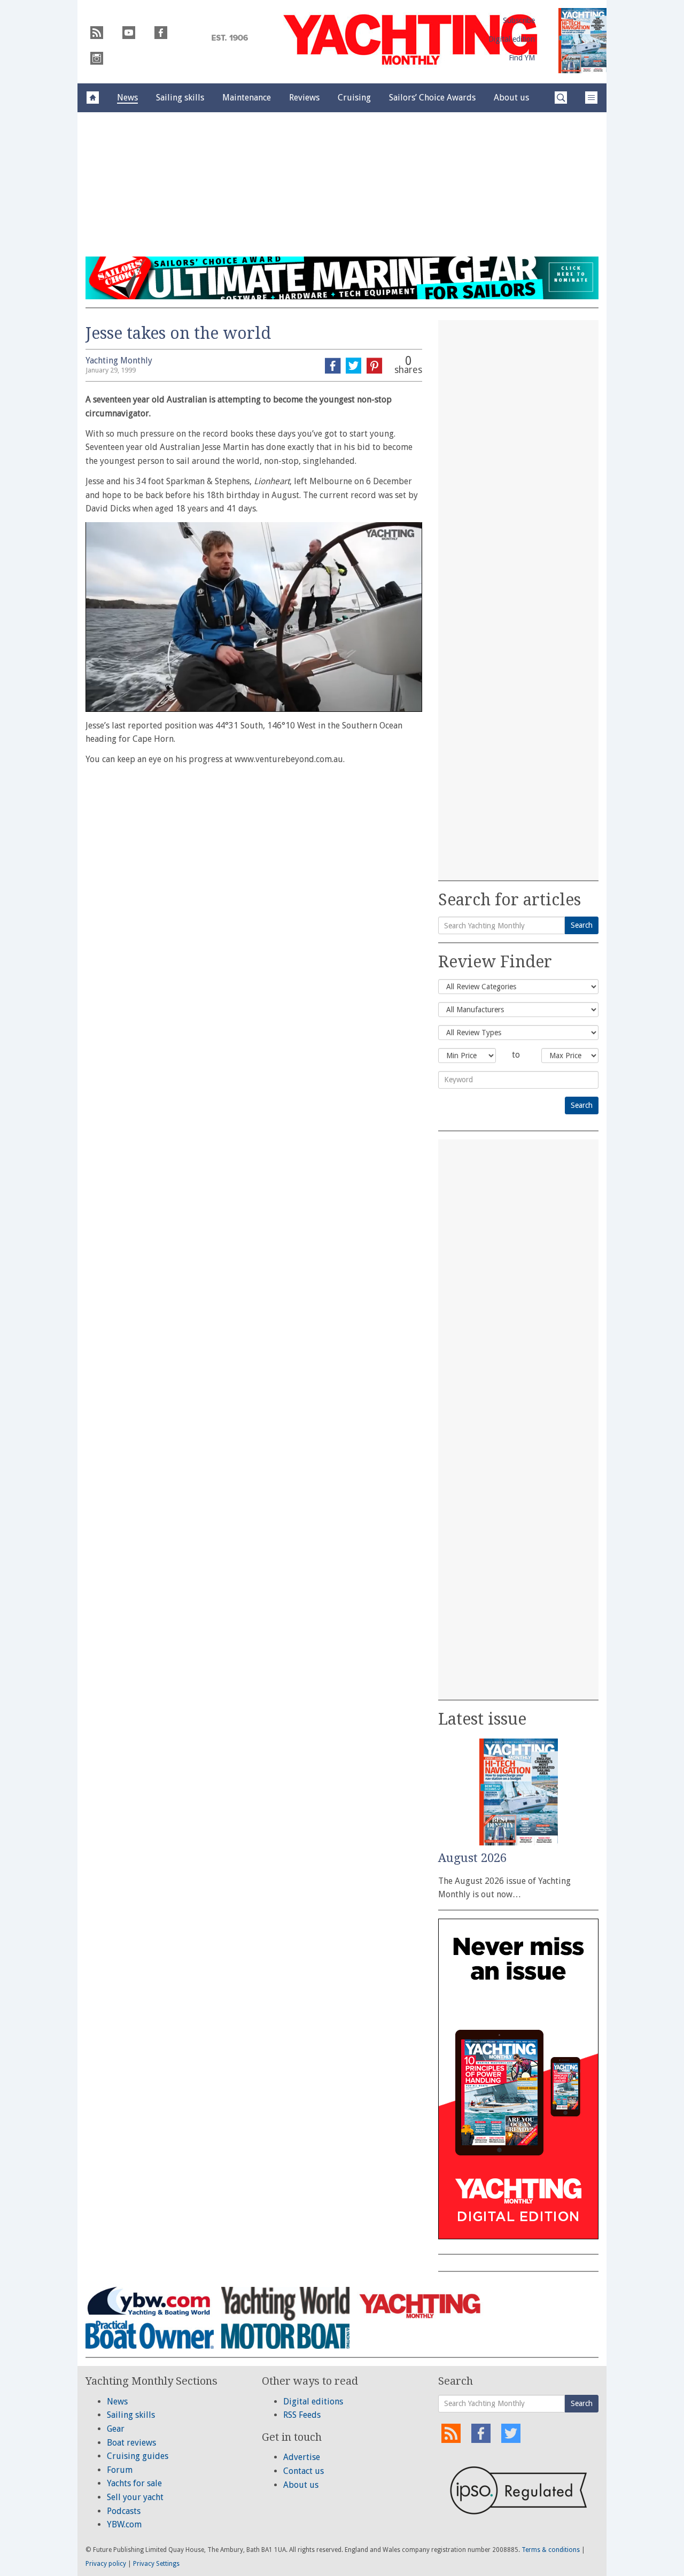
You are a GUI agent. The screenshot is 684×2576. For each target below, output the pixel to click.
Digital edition (512, 39)
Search (582, 925)
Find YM (522, 58)
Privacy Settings (156, 2564)
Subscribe (519, 20)
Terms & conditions (551, 2550)
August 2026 (472, 1858)
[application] (254, 617)
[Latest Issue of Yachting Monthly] (582, 41)
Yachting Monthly (119, 360)
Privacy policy (106, 2564)
